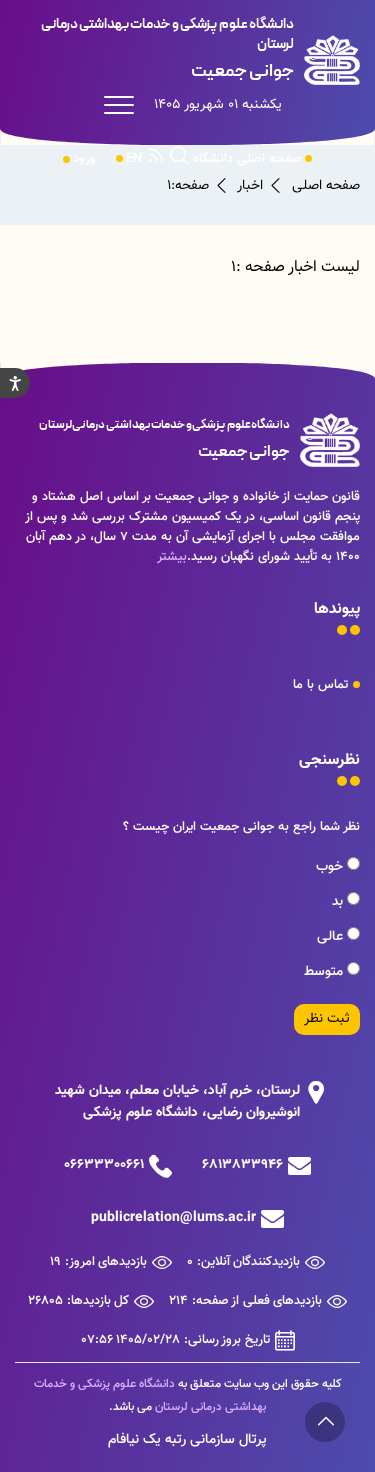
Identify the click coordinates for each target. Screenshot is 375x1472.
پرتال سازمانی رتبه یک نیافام (187, 1440)
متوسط (325, 972)
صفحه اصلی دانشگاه (247, 159)
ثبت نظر (327, 1019)
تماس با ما (320, 685)
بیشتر (172, 557)
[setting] (15, 383)
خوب (331, 867)
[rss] (156, 159)
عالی (332, 937)
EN (134, 159)
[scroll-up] (325, 1422)
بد (339, 902)
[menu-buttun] (124, 105)
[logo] (187, 50)
